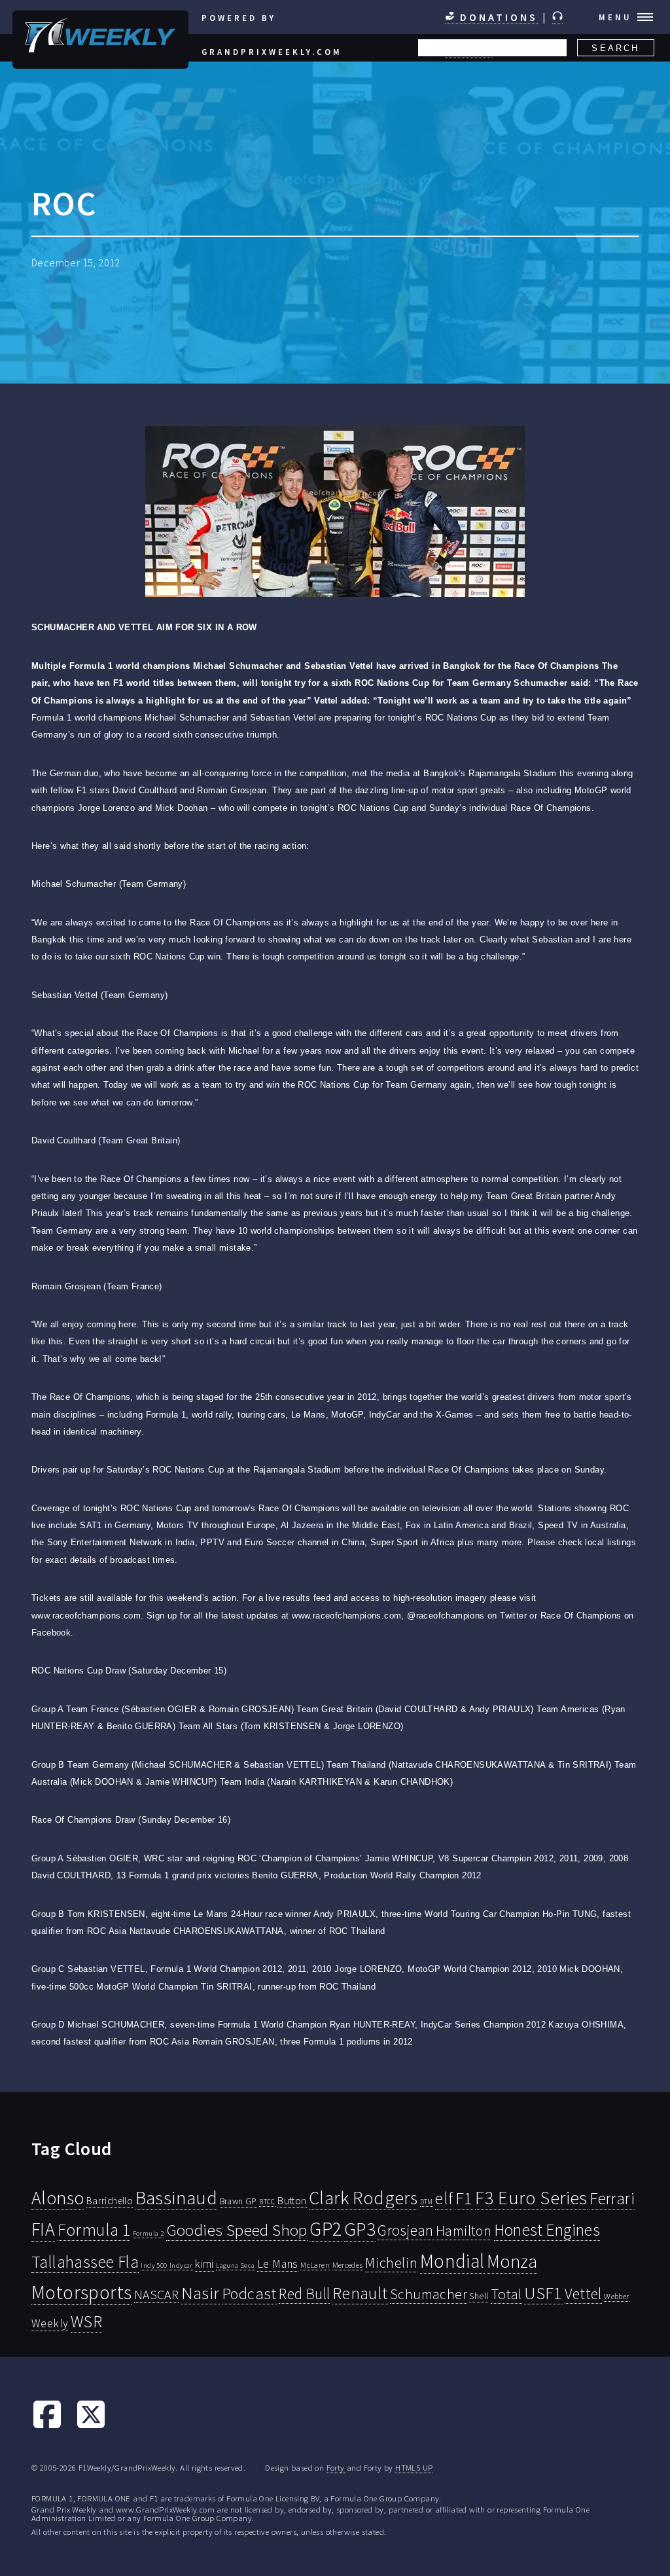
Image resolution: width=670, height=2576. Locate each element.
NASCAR (156, 2295)
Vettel (583, 2294)
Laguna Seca (235, 2265)
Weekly (50, 2323)
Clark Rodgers (363, 2198)
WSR (86, 2321)
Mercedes (348, 2265)
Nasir (201, 2293)
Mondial (452, 2261)
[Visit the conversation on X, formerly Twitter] (91, 2426)
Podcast (249, 2294)
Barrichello (110, 2201)
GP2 (326, 2229)
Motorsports (81, 2292)
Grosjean (405, 2230)
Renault (360, 2293)
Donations (497, 17)
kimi (204, 2264)
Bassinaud (177, 2197)
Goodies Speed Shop (237, 2230)
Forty (336, 2467)
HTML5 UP (414, 2467)
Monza (512, 2262)
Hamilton (464, 2231)
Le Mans (278, 2264)
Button (292, 2200)
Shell (479, 2296)
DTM (427, 2202)
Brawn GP (238, 2201)
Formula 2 (149, 2233)
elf (444, 2198)
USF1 (543, 2293)
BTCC (267, 2202)
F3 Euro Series (531, 2198)
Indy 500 (154, 2265)
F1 (464, 2198)
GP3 (360, 2229)
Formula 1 (94, 2230)
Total (506, 2294)
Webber (616, 2296)
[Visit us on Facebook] (47, 2426)
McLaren (315, 2265)
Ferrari (612, 2198)
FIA (43, 2229)
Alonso (58, 2198)
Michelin (391, 2263)
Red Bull (304, 2294)
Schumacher (429, 2294)
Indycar (181, 2265)
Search (615, 48)
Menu (615, 17)
